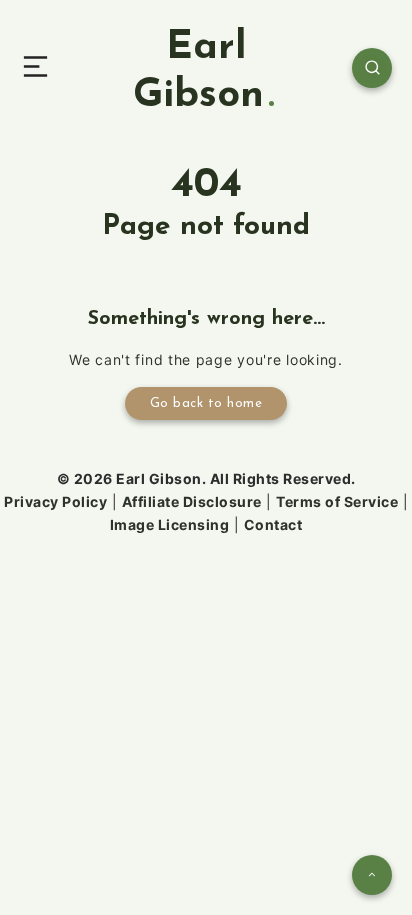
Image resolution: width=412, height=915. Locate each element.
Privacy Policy (55, 501)
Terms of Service (337, 501)
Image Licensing (170, 524)
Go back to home (206, 403)
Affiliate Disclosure (192, 501)
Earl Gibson (198, 72)
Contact (273, 524)
